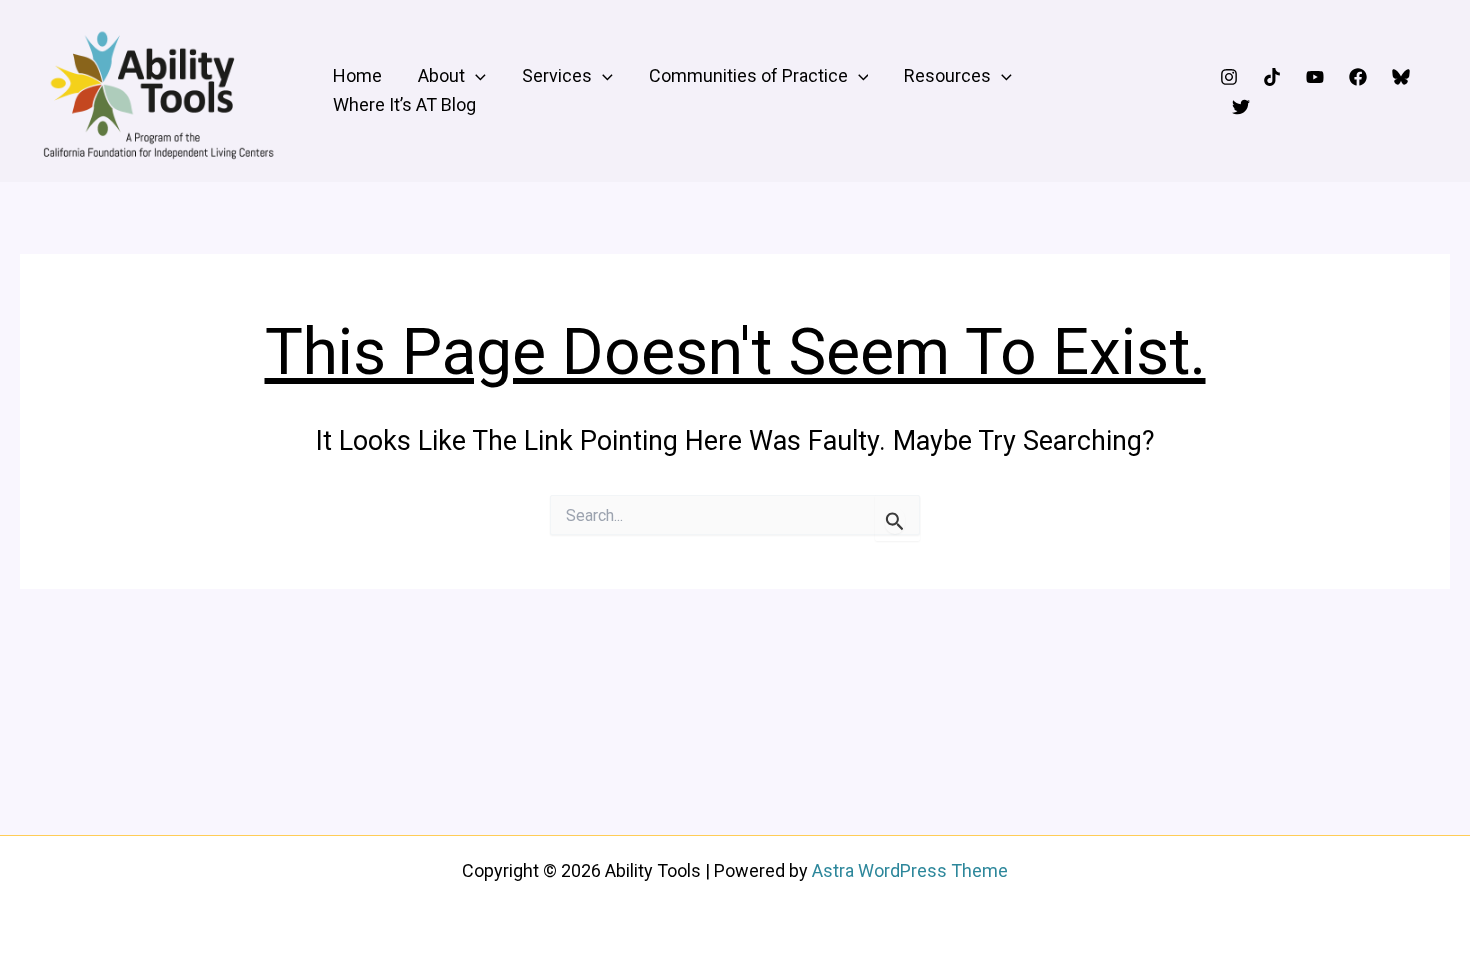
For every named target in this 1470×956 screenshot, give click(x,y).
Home (357, 75)
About (441, 75)
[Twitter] (1241, 107)
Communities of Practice (748, 75)
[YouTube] (1315, 77)
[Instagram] (1229, 77)
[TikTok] (1272, 77)
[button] (475, 76)
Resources (947, 75)
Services (557, 75)
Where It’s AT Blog (404, 104)
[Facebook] (1358, 77)
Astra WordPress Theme (910, 870)
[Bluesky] (1401, 77)
